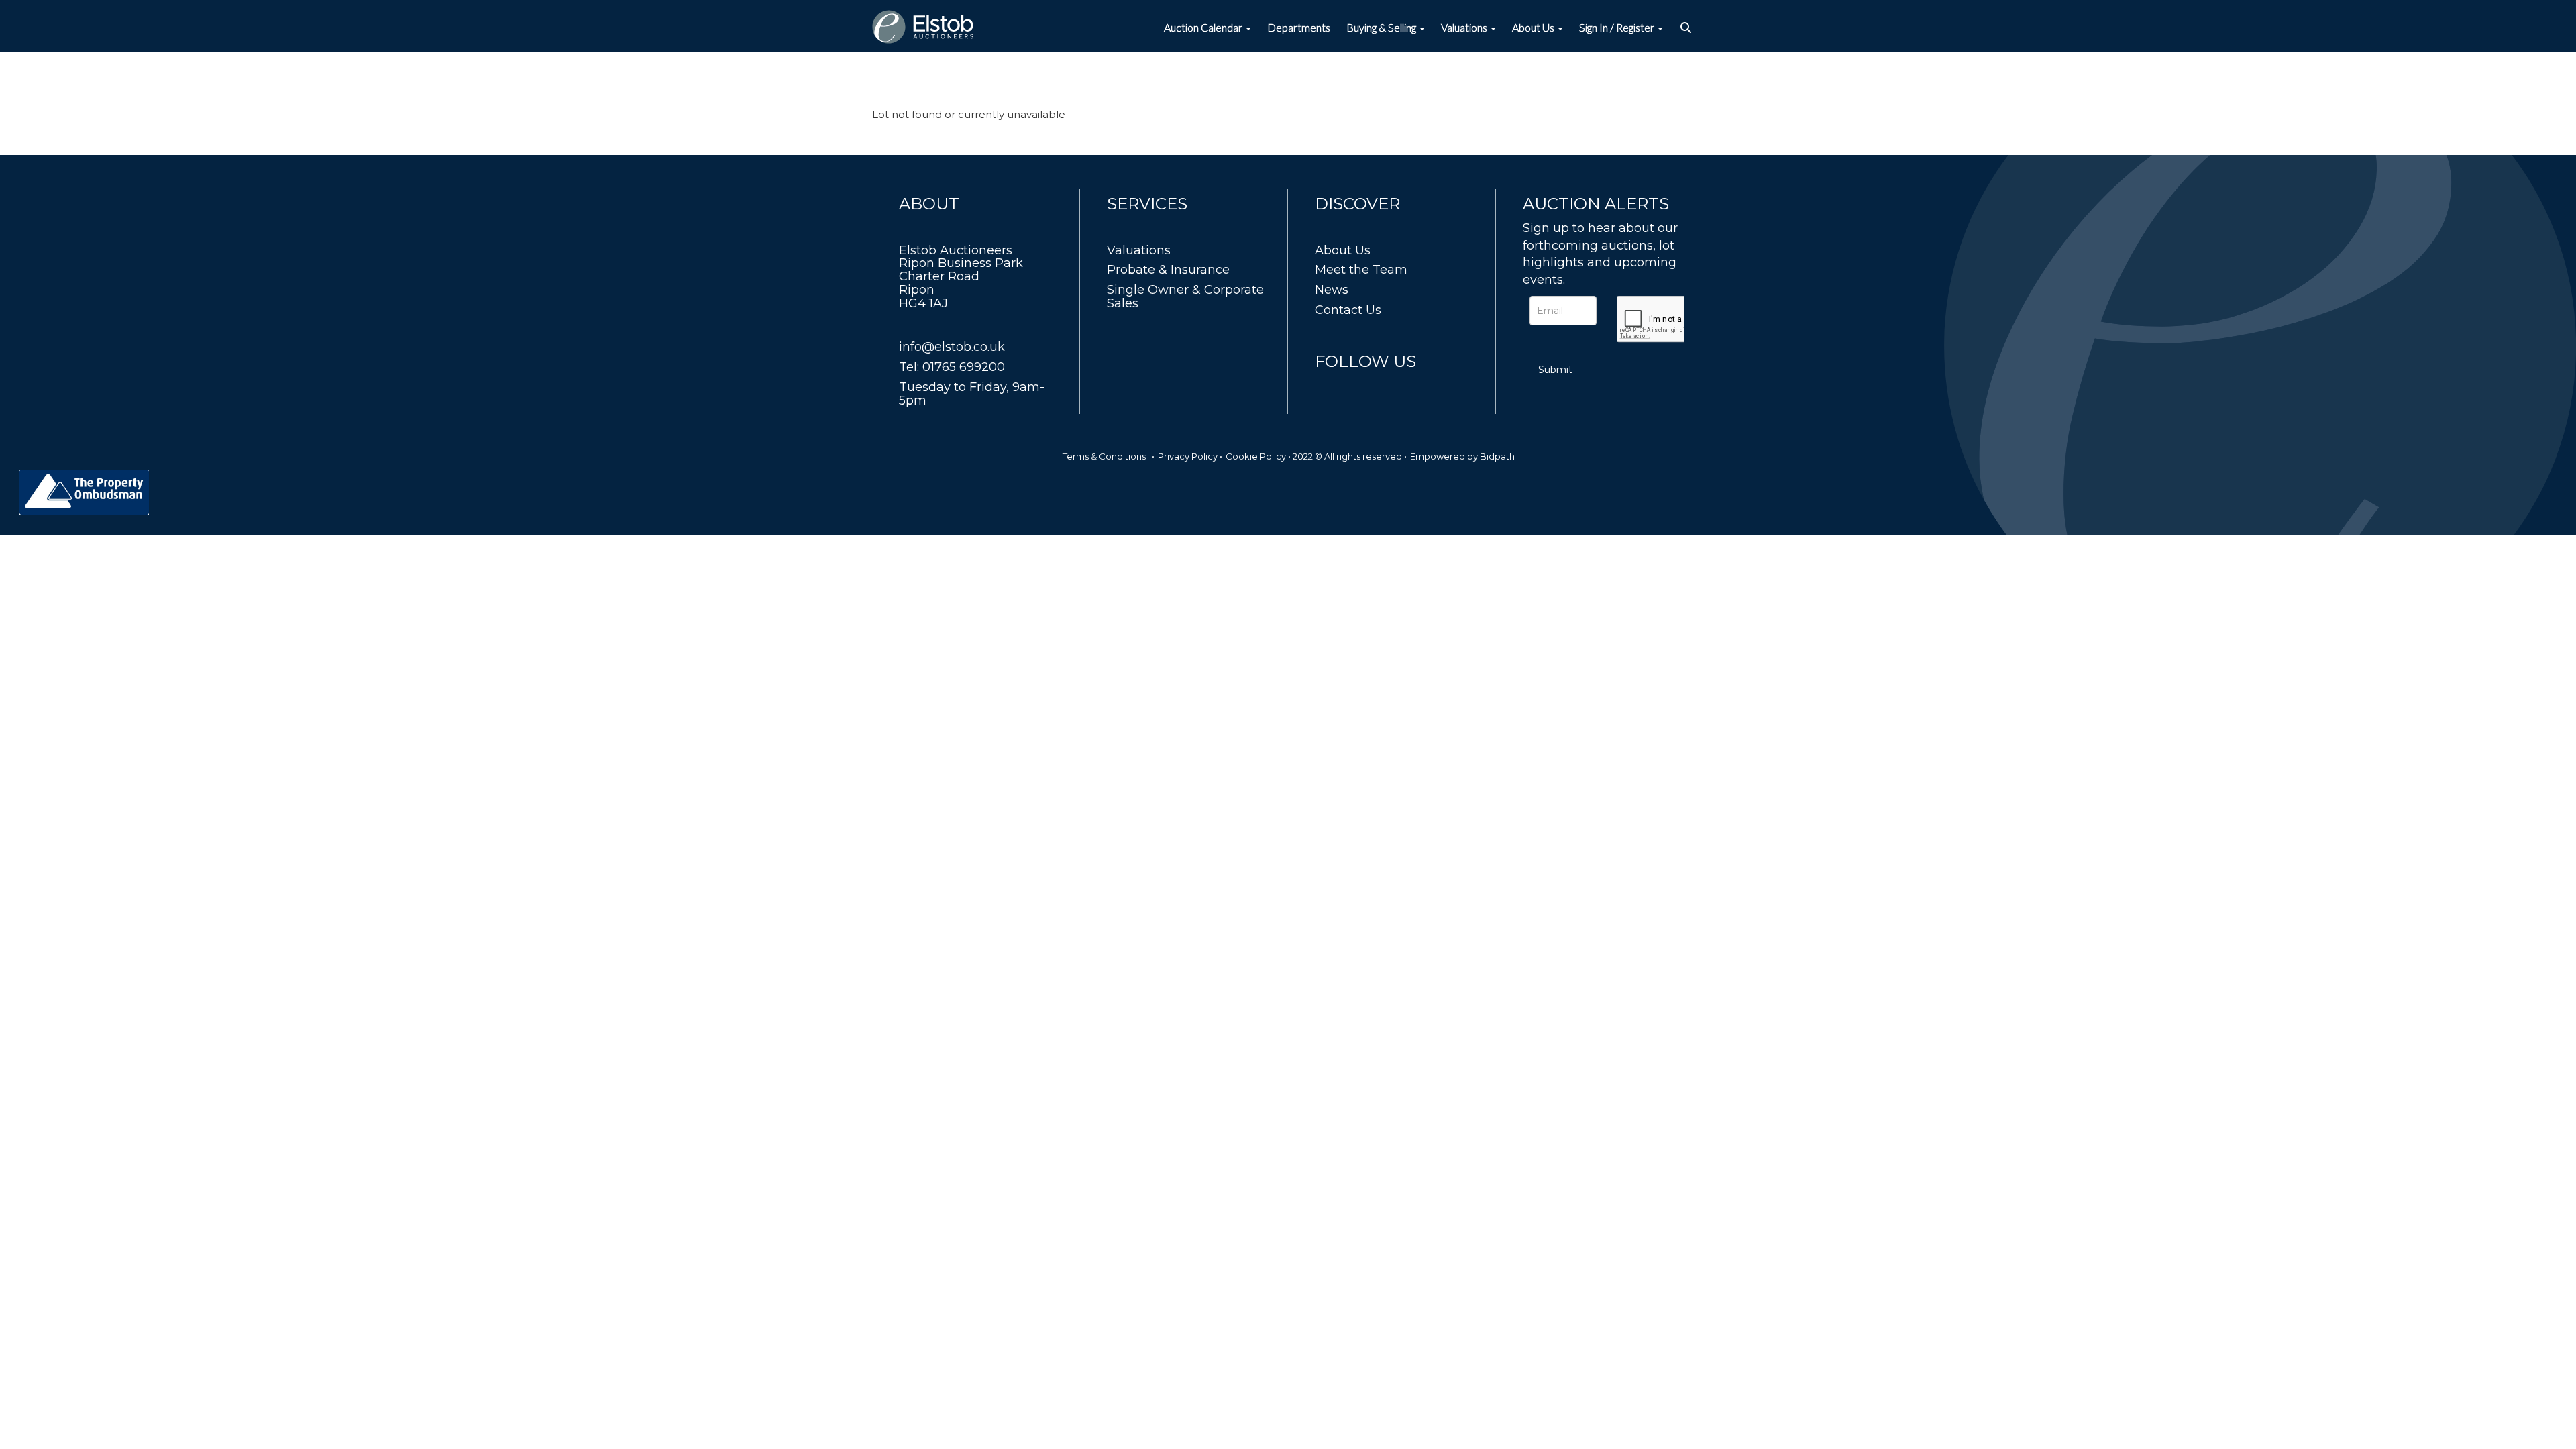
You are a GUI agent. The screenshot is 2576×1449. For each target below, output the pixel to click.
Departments (1299, 27)
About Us (1343, 250)
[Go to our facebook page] (1328, 386)
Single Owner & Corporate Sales (1185, 297)
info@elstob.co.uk (952, 347)
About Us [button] (1534, 27)
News (1332, 290)
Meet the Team (1361, 270)
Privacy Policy (1188, 456)
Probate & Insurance (1168, 270)
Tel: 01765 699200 (952, 367)
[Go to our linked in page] (1356, 386)
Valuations (1139, 250)
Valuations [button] (1465, 27)
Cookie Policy (1256, 456)
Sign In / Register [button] (1618, 27)
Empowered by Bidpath (1462, 456)
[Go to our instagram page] (1383, 386)
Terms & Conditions (1104, 456)
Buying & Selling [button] (1382, 27)
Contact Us (1348, 310)
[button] (1687, 28)
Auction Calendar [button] (1204, 27)
